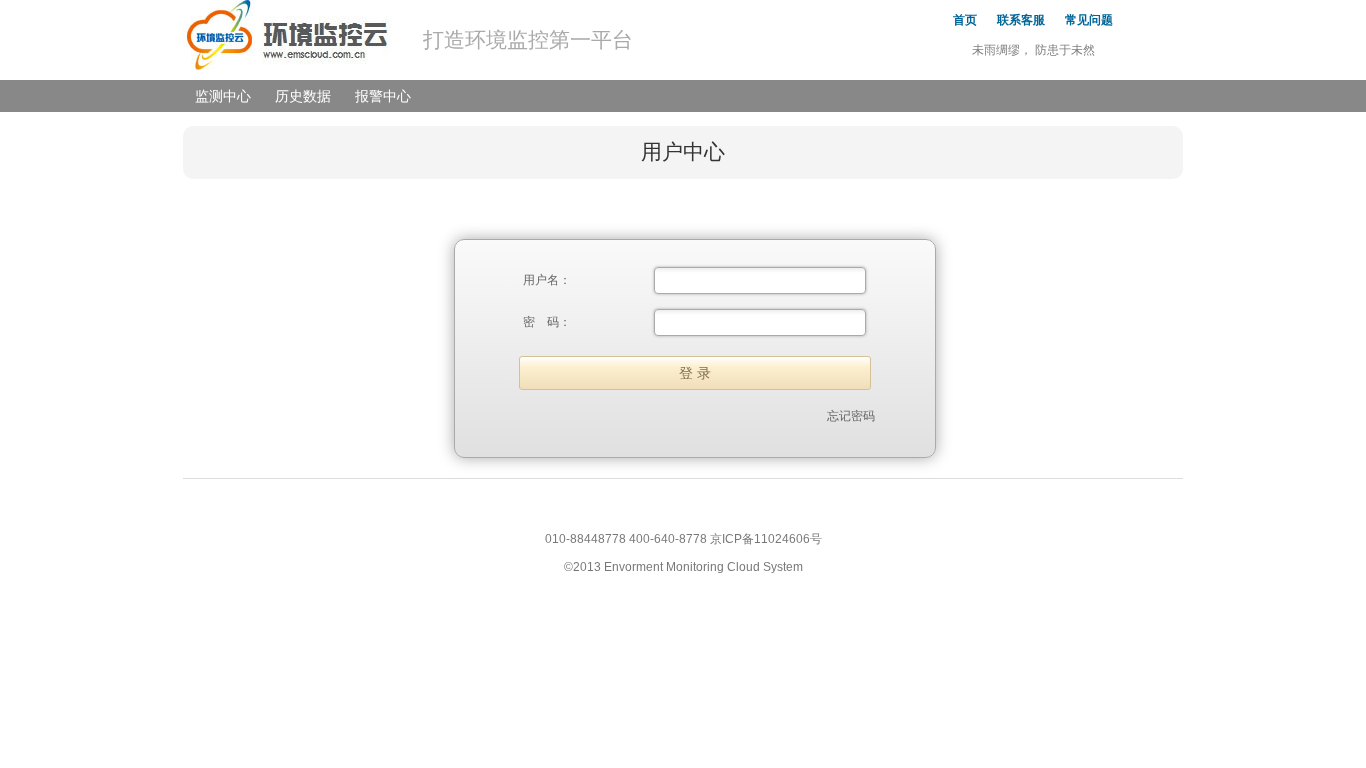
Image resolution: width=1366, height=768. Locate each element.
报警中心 (383, 96)
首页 (965, 20)
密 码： (547, 322)
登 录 (695, 373)
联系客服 (1021, 20)
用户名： (547, 280)
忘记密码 (851, 416)
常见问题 (1089, 20)
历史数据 (303, 96)
